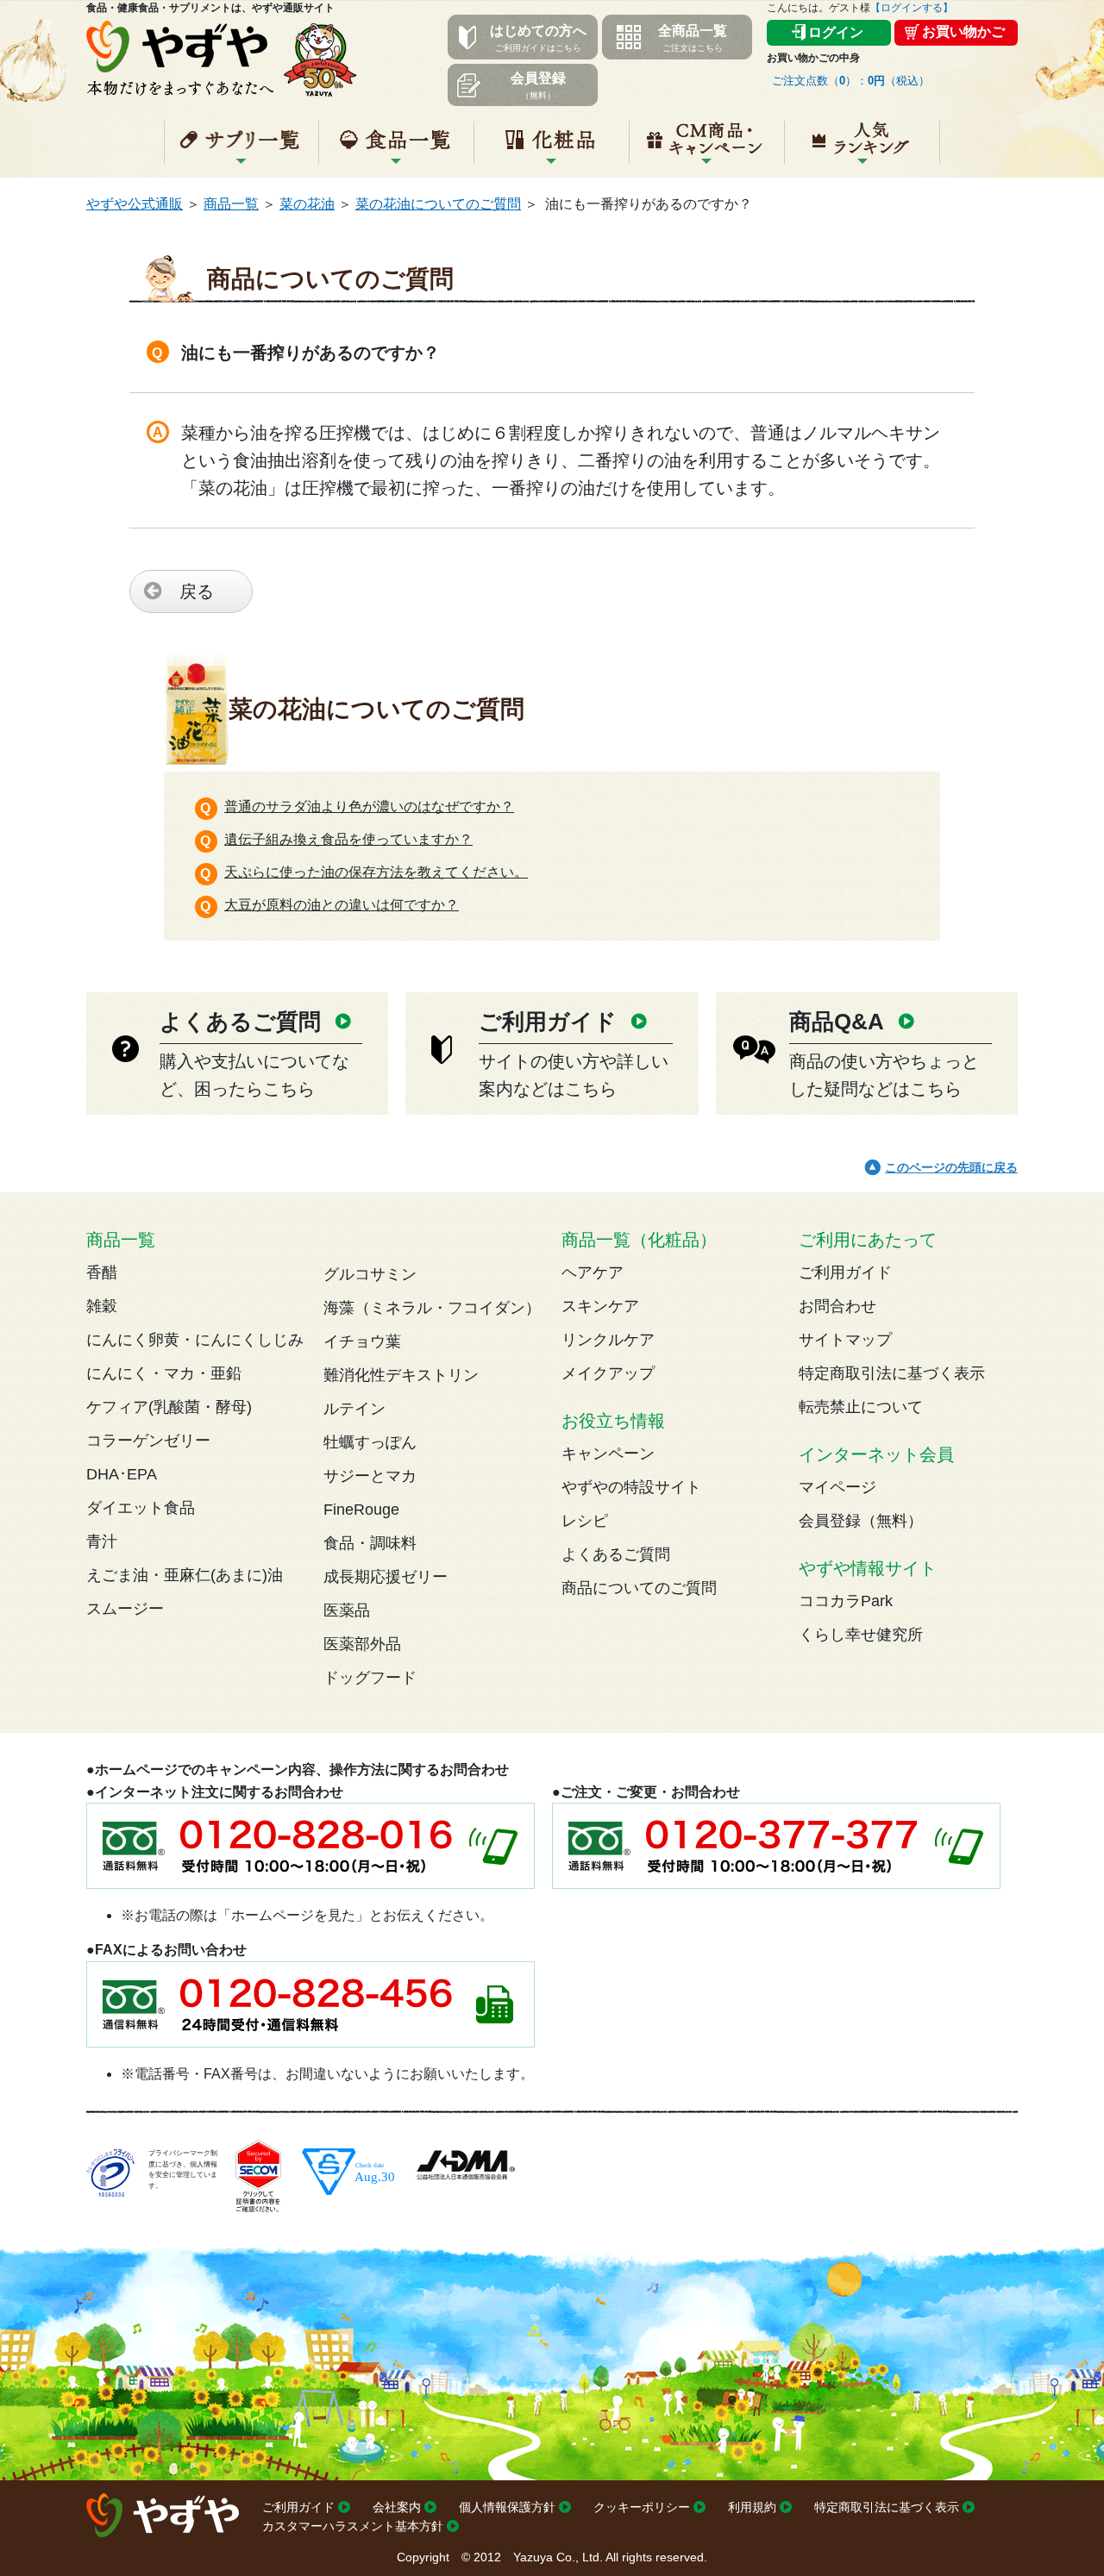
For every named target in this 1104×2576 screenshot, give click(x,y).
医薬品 (347, 1610)
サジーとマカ (370, 1476)
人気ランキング (862, 149)
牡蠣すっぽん (370, 1442)
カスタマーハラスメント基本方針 (353, 2526)
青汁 (102, 1541)
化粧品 (552, 149)
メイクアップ (608, 1373)
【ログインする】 (912, 8)
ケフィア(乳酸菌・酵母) (169, 1407)
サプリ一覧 (241, 149)
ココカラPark (846, 1601)
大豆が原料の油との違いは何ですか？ (342, 905)
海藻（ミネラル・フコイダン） (432, 1308)
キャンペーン (707, 149)
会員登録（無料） (861, 1521)
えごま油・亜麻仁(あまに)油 (185, 1575)
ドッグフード (370, 1678)
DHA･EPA (122, 1474)
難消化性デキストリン (401, 1375)
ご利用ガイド (845, 1272)
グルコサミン (370, 1274)
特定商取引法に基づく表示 (892, 1373)
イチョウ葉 (362, 1341)
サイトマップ (845, 1340)
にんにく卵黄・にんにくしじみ (195, 1340)
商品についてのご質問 (639, 1588)
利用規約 (752, 2507)
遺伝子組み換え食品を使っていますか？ (348, 839)
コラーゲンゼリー (148, 1441)
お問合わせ (837, 1306)
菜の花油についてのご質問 (438, 204)
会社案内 (397, 2507)
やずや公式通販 (135, 204)
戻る (197, 591)
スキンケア (600, 1306)
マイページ (837, 1487)
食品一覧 (396, 149)
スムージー (125, 1609)
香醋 (102, 1272)
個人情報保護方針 (507, 2507)
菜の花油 (307, 204)
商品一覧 (231, 204)
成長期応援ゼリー (386, 1577)
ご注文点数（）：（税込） (851, 81)
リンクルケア (608, 1340)
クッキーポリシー (642, 2507)
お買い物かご (963, 31)
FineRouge (361, 1510)
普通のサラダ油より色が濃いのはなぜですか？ (369, 807)
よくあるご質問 (616, 1554)
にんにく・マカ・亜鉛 (164, 1373)
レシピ (585, 1521)
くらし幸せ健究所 (861, 1635)
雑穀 (102, 1306)
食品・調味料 (370, 1543)
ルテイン (354, 1409)
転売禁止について (861, 1407)
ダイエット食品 (141, 1508)
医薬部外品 (362, 1644)
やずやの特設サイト (631, 1487)
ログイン (836, 32)
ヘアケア (593, 1272)
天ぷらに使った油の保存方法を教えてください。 (376, 872)
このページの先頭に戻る (951, 1167)
